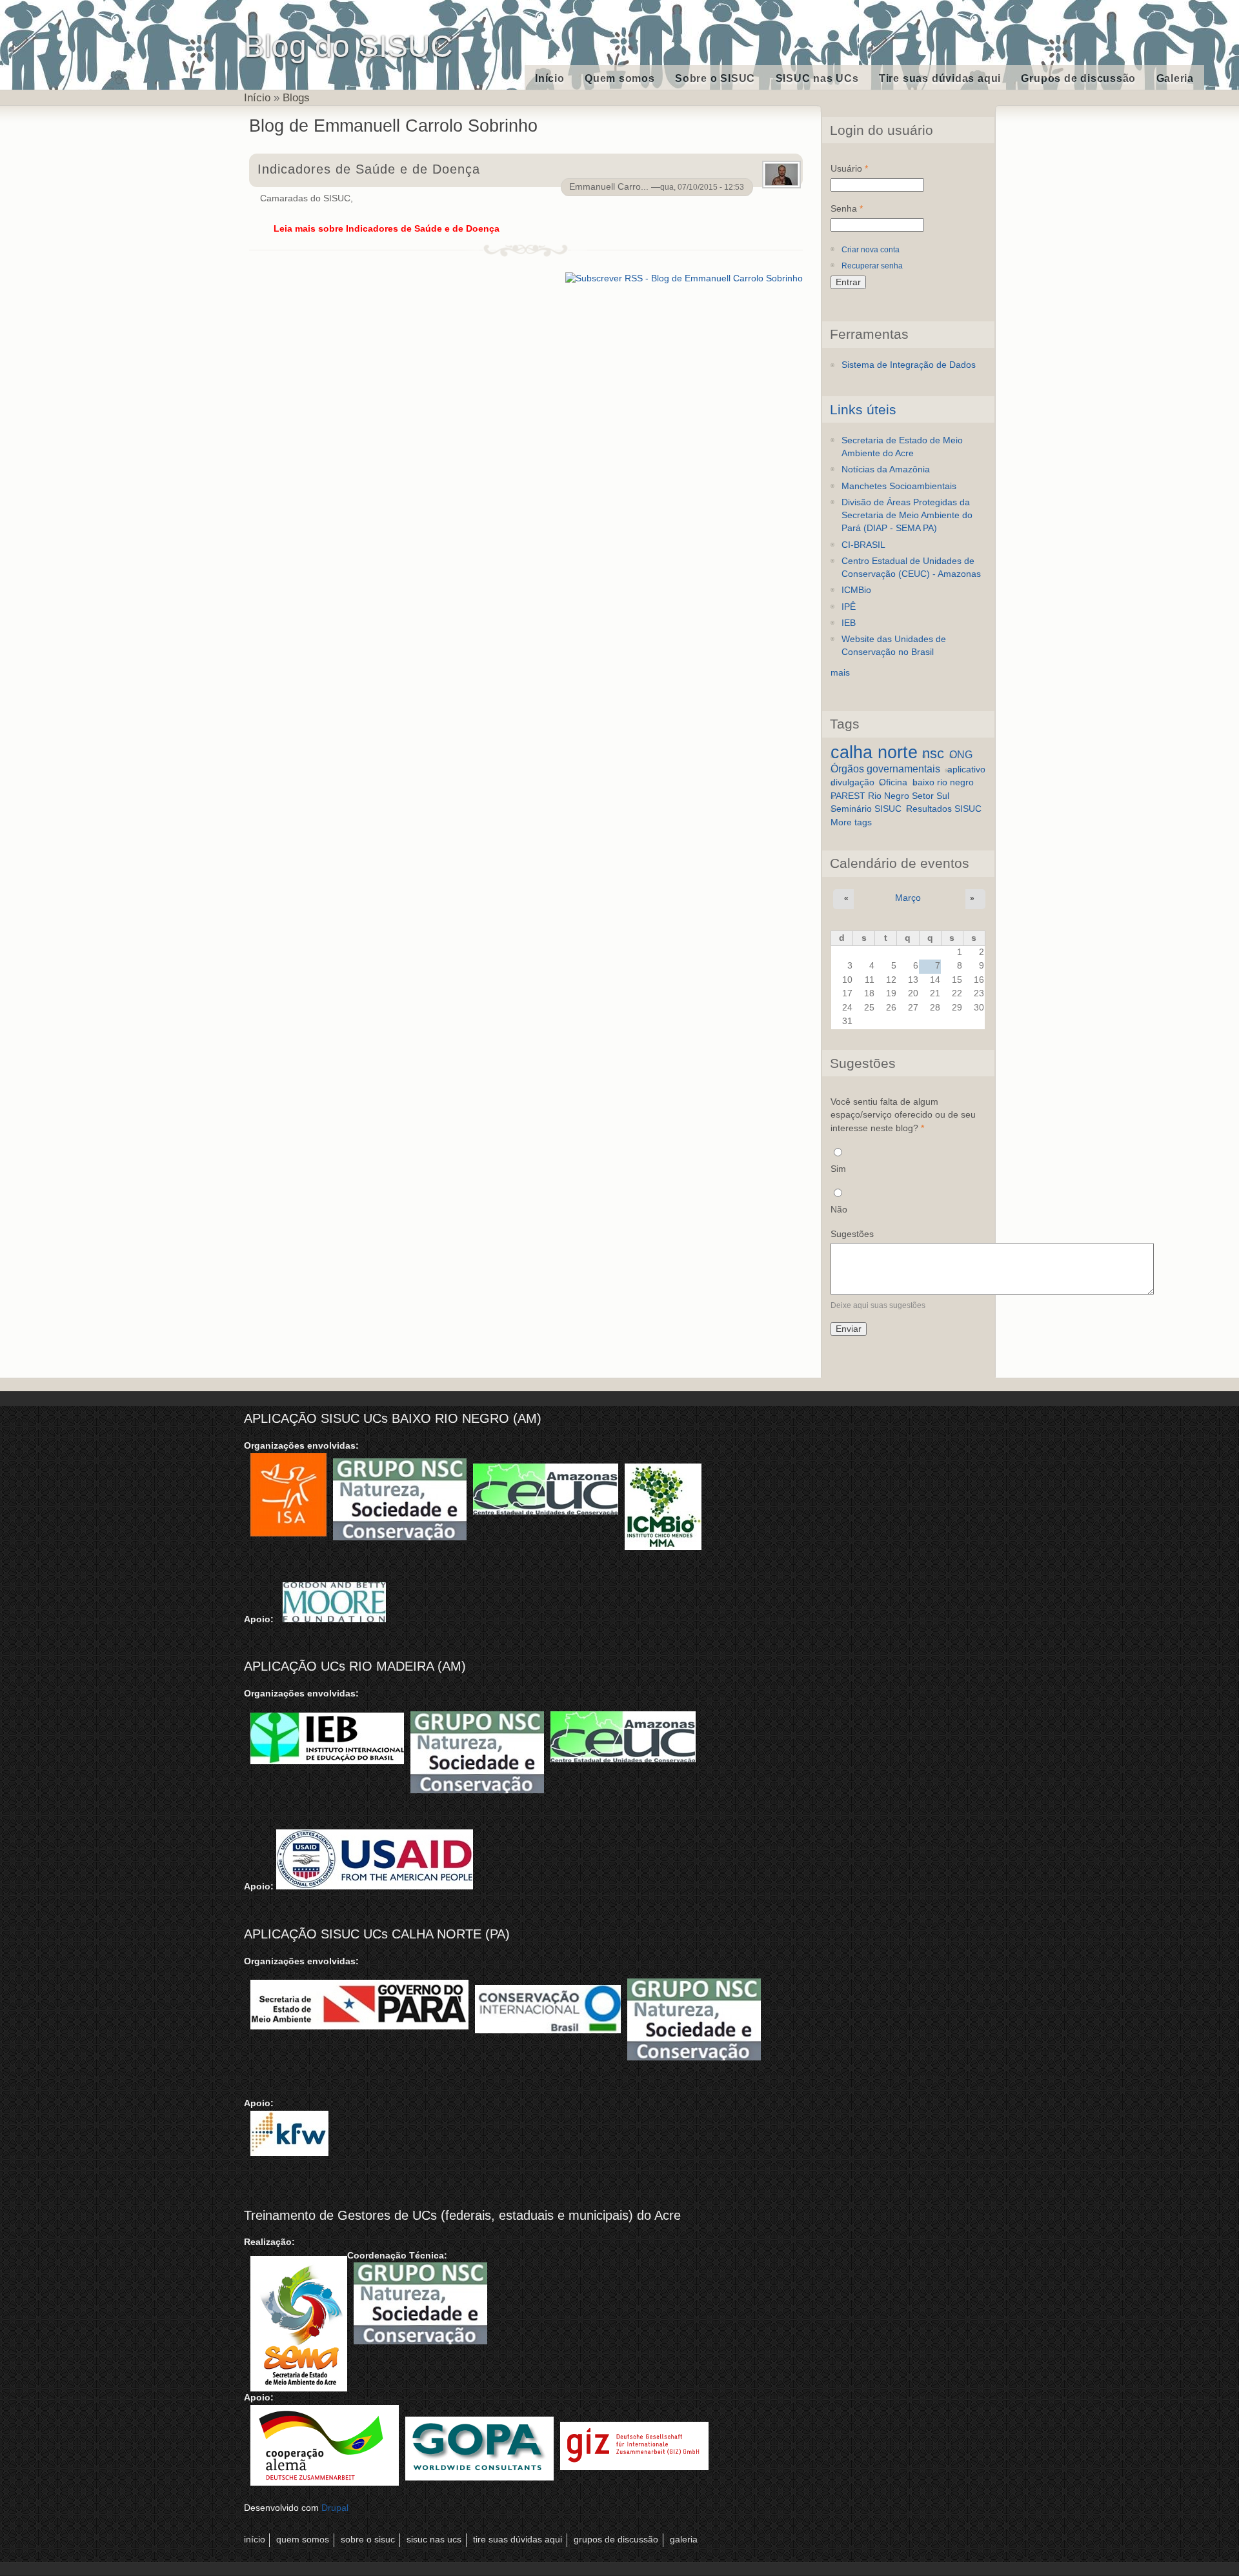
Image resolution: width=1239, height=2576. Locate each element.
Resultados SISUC (944, 809)
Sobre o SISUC (715, 78)
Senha (847, 209)
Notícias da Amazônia (886, 469)
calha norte (874, 752)
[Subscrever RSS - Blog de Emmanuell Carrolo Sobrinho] (684, 277)
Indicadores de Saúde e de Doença (368, 169)
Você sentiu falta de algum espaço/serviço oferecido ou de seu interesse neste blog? (903, 1115)
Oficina (893, 782)
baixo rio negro (943, 782)
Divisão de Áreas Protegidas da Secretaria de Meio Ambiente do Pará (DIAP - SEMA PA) (907, 516)
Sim (838, 1169)
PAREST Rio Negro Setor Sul (890, 796)
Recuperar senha (872, 266)
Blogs (296, 97)
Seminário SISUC (866, 809)
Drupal (335, 2508)
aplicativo (966, 770)
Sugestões (852, 1234)
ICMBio (856, 590)
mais (840, 673)
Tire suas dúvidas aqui (940, 78)
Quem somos (620, 78)
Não (839, 1210)
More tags (851, 822)
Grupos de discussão (1078, 78)
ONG (961, 754)
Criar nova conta (871, 250)
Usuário (849, 169)
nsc (933, 753)
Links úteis (863, 409)
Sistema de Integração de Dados (909, 365)
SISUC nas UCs (817, 78)
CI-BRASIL (863, 545)
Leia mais (387, 229)
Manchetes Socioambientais (899, 486)
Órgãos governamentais (885, 769)
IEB (849, 623)
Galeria (1175, 78)
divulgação (852, 782)
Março (908, 898)
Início (550, 78)
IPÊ (849, 607)
